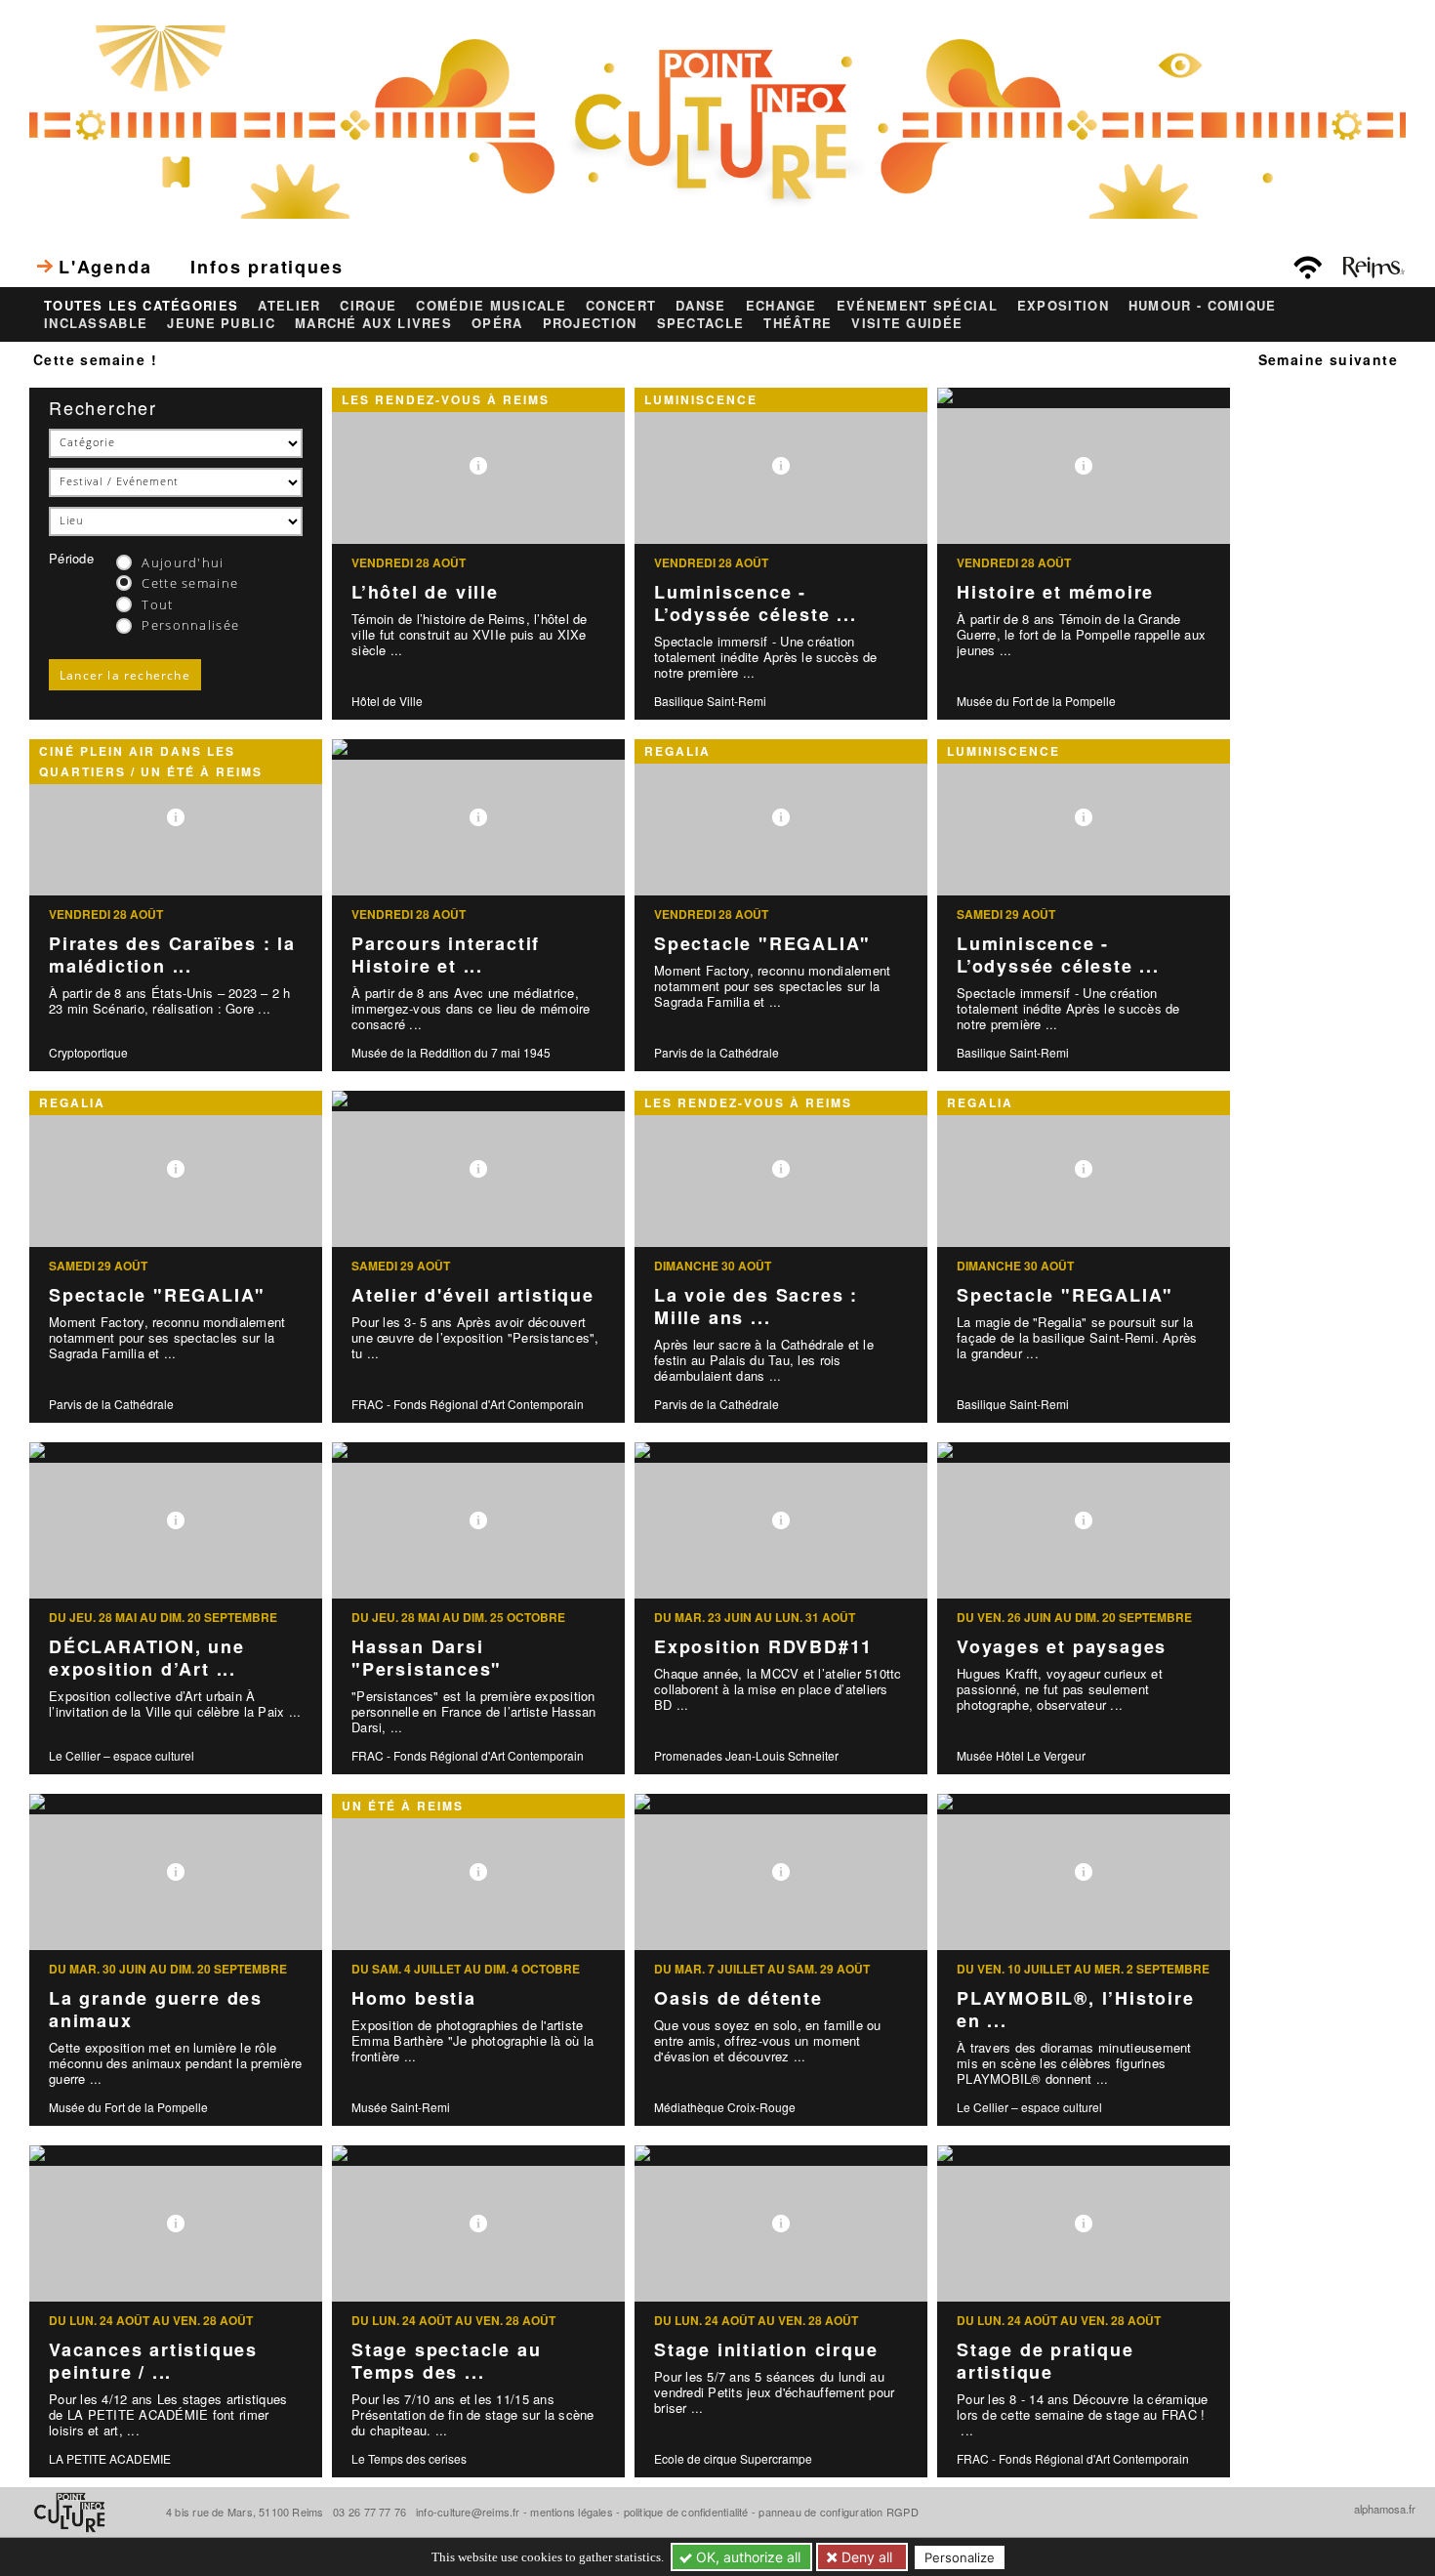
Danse (701, 306)
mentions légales (572, 2512)
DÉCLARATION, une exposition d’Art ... (147, 1658)
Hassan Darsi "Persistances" (427, 1658)
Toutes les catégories (141, 306)
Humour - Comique (1203, 306)
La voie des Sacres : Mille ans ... (756, 1306)
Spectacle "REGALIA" (762, 943)
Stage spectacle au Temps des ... (446, 2361)
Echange (781, 306)
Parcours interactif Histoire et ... (446, 955)
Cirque (368, 306)
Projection (590, 323)
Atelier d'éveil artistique (473, 1295)
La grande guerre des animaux (156, 2009)
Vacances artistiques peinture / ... (153, 2361)
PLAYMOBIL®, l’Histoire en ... (1076, 2009)
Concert (621, 306)
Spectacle (701, 323)
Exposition (1063, 306)
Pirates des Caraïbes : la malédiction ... (172, 955)
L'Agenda (105, 267)
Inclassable (96, 323)
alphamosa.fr (1385, 2509)
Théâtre (798, 323)
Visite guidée (907, 323)
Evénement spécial (917, 306)
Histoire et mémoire (1055, 592)
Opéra (497, 323)
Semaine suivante (1328, 359)
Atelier (289, 306)
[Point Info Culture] (717, 120)
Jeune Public (221, 323)
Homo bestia (414, 1998)
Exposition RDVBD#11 (763, 1646)
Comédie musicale (491, 306)
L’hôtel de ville (425, 592)
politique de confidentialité (686, 2512)
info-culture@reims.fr (468, 2512)
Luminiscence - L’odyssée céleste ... (756, 603)
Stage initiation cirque (766, 2349)
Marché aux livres (373, 323)
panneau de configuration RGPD (838, 2512)
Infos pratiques (266, 267)
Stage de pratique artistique (1045, 2361)
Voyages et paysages (1062, 1646)
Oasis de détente (738, 1998)
